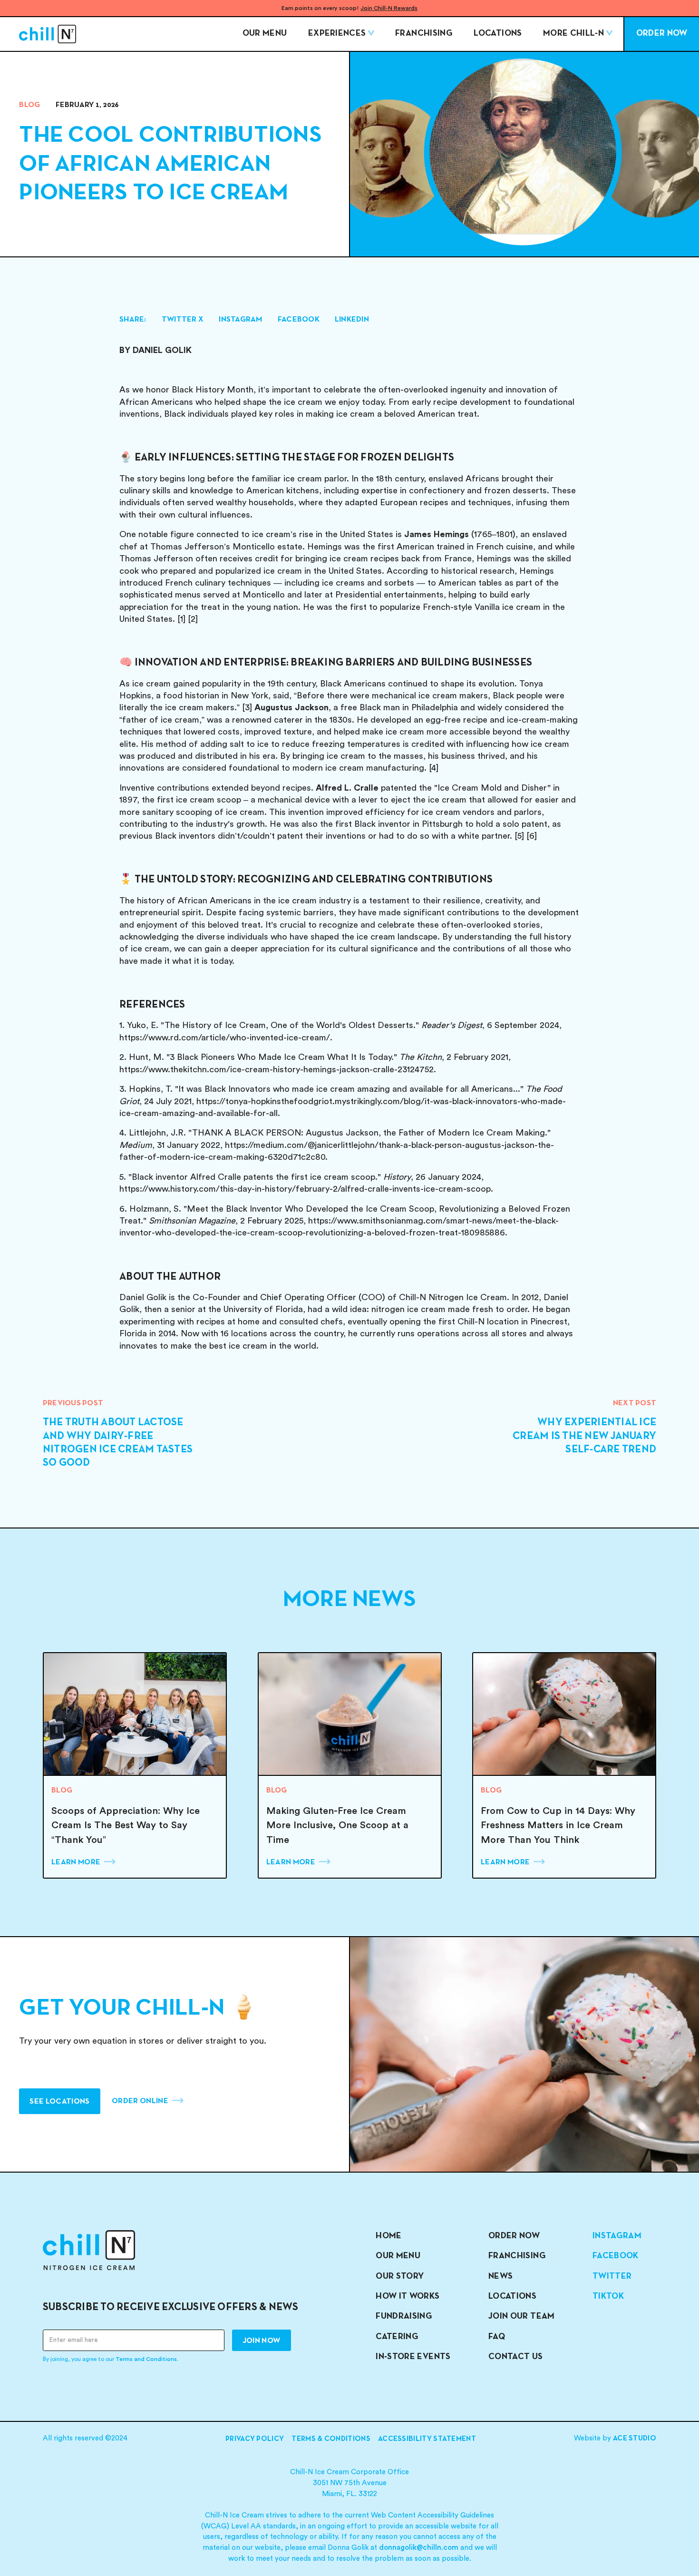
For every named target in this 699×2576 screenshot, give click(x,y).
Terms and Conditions (146, 2359)
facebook (616, 2256)
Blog (29, 105)
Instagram (617, 2236)
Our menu (265, 34)
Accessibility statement (427, 2439)
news (500, 2277)
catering (397, 2337)
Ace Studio (635, 2439)
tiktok (608, 2297)
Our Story (400, 2277)
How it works (408, 2297)
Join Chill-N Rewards (389, 8)
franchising (517, 2256)
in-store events (413, 2357)
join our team (522, 2316)
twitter (612, 2277)
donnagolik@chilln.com (419, 2548)
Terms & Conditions (331, 2439)
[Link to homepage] (48, 34)
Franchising (424, 34)
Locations (498, 34)
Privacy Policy (255, 2439)
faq (497, 2337)
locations (512, 2297)
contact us (516, 2357)
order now (514, 2236)
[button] (341, 34)
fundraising (404, 2316)
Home (388, 2236)
